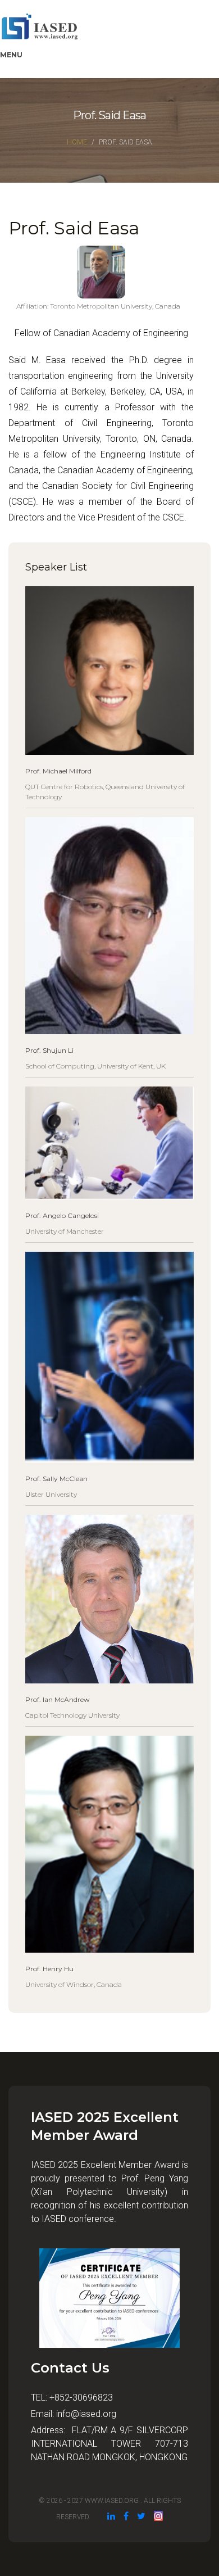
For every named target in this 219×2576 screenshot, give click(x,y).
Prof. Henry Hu (49, 1969)
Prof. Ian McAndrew (58, 1699)
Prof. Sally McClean (56, 1479)
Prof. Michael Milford (58, 771)
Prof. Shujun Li (49, 1050)
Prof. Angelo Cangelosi (62, 1215)
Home (77, 142)
